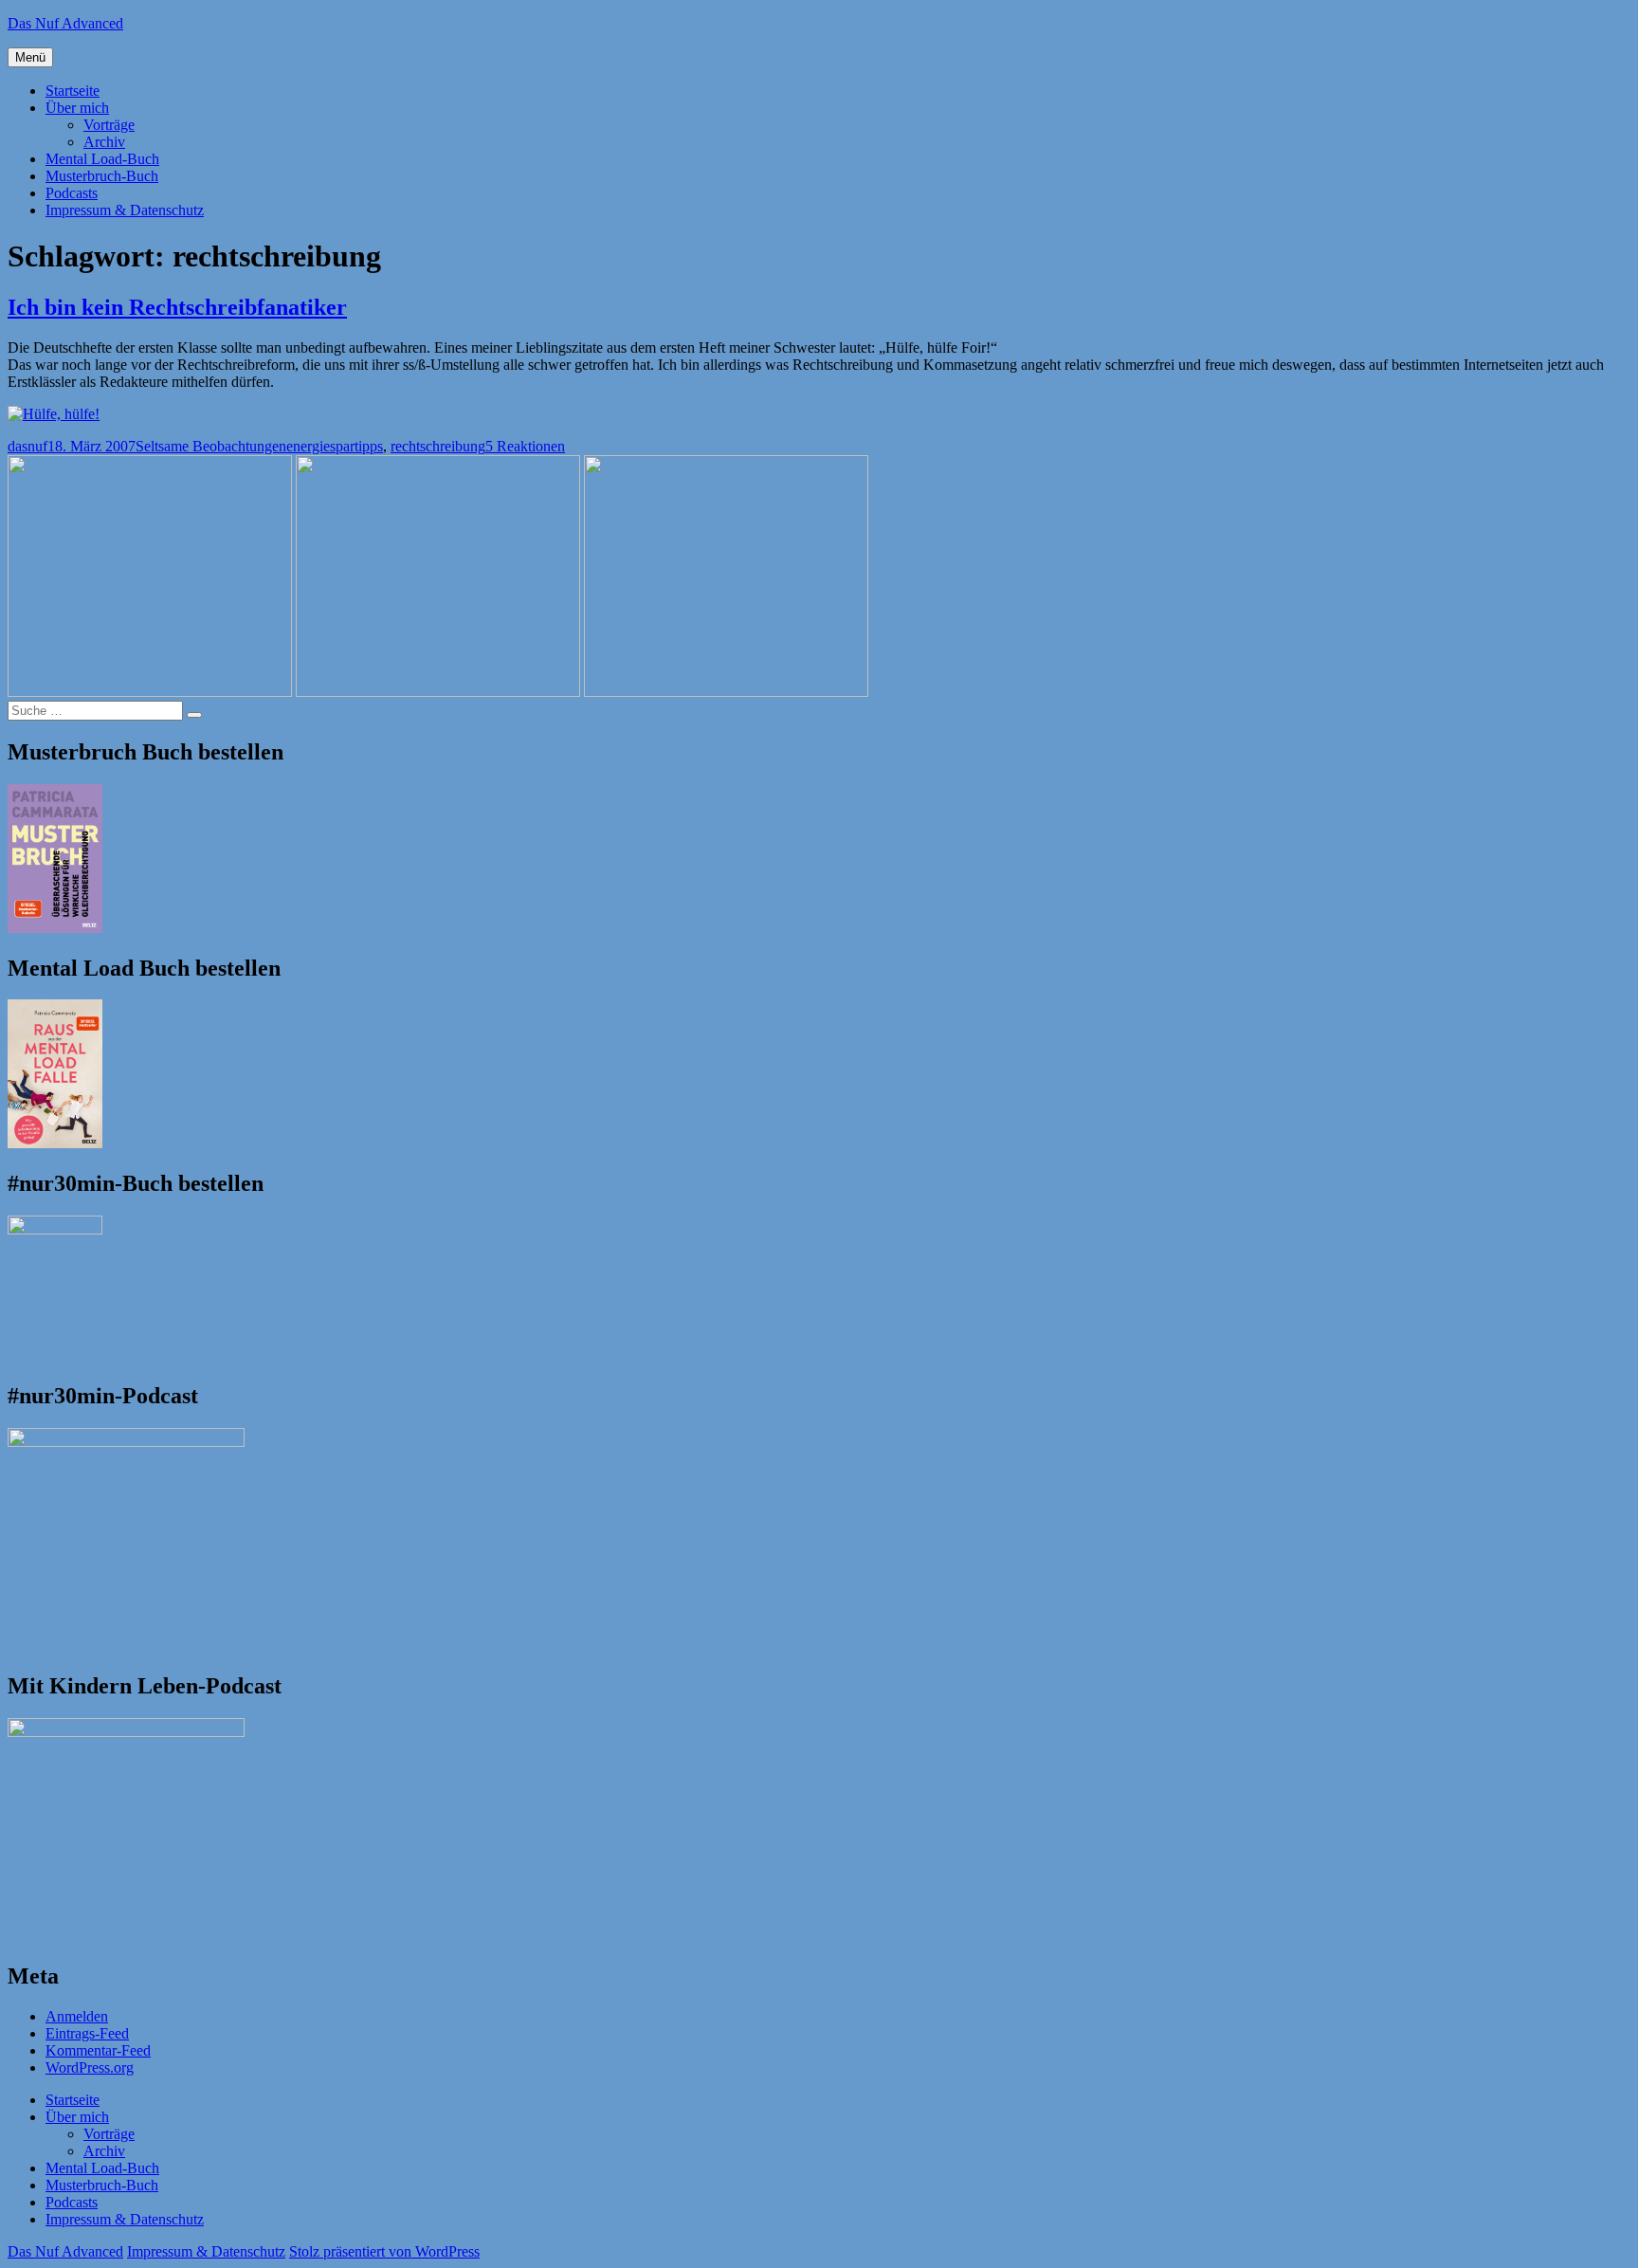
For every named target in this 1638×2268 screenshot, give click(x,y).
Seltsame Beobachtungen (211, 446)
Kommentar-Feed (98, 2050)
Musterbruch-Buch (102, 176)
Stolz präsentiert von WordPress (384, 2251)
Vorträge (109, 125)
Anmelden (77, 2016)
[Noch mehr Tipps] (54, 414)
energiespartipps (335, 446)
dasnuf (27, 446)
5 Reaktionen (525, 446)
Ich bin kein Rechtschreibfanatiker (177, 307)
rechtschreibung (438, 446)
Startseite (73, 91)
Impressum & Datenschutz (125, 210)
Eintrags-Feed (87, 2033)
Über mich (77, 108)
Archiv (104, 142)
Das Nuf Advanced (65, 23)
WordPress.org (90, 2067)
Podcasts (72, 193)
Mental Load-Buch (102, 159)
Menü (30, 57)
